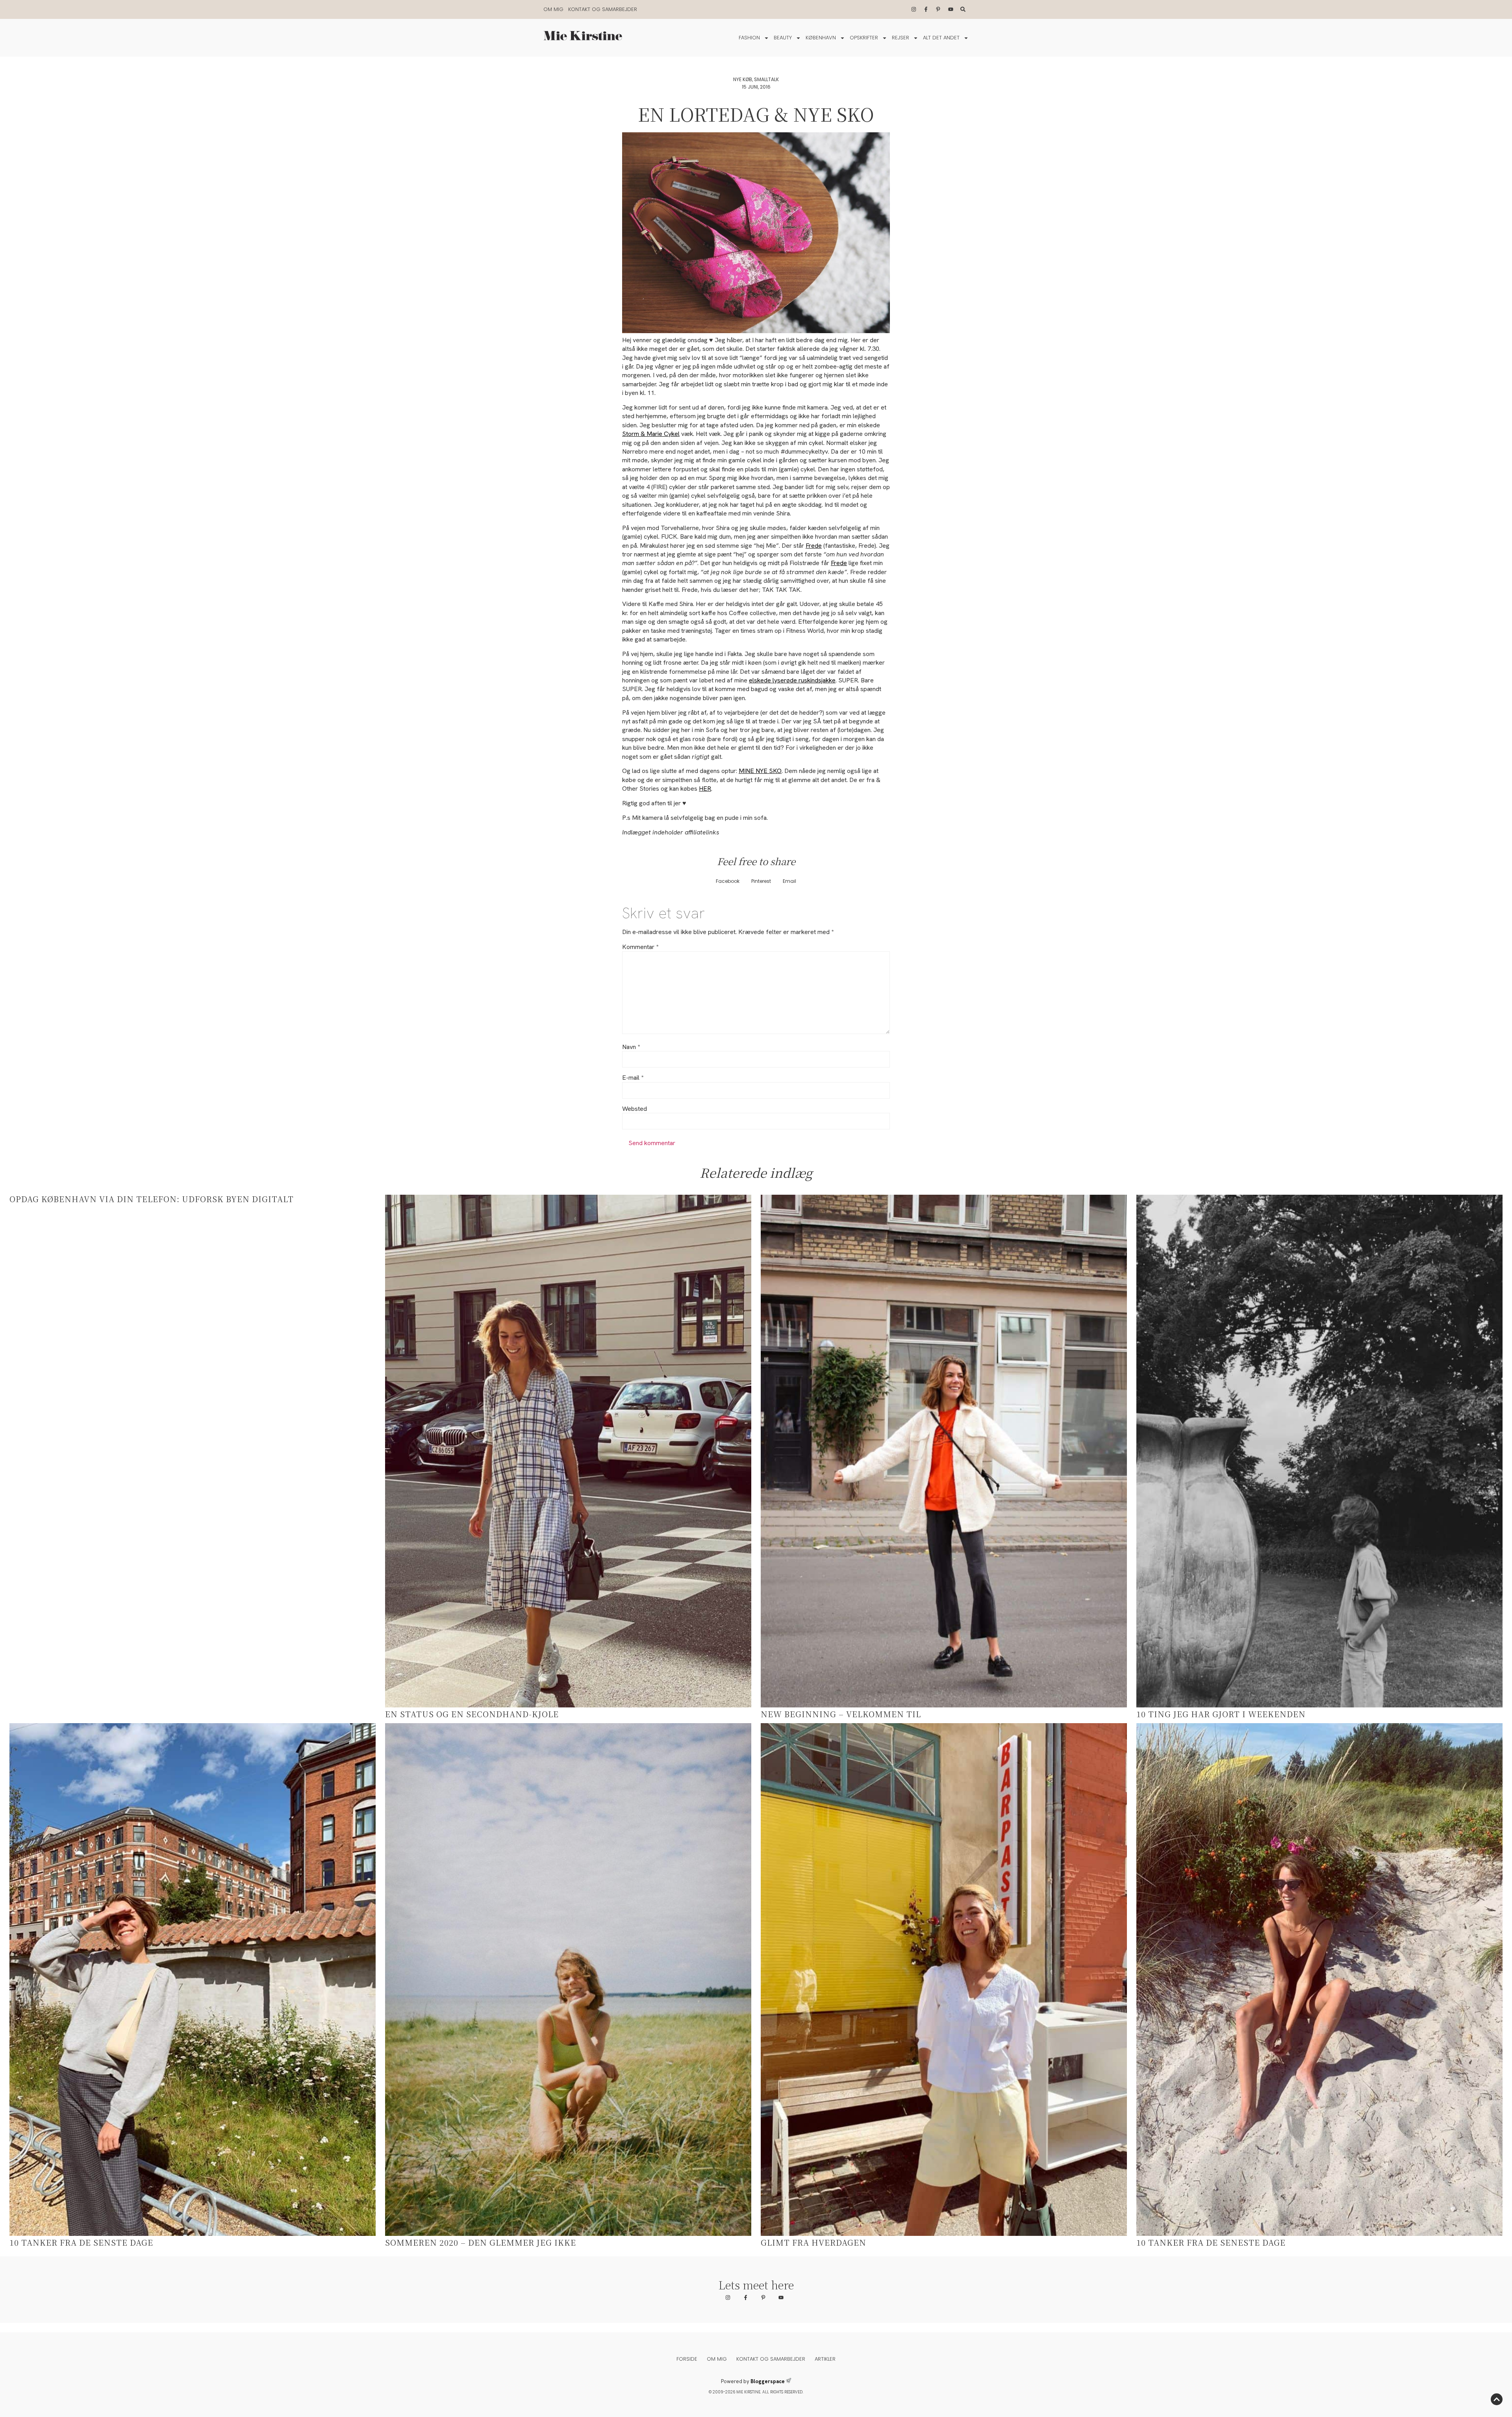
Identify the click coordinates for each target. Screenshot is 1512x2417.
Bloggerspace (768, 2381)
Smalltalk (766, 79)
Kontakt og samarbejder (603, 9)
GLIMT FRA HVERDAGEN (813, 2242)
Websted (635, 1109)
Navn (631, 1047)
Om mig (553, 9)
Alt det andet (941, 38)
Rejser (901, 38)
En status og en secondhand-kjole (472, 1714)
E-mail (633, 1078)
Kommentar (640, 947)
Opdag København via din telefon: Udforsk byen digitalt (152, 1199)
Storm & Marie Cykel (651, 434)
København (821, 38)
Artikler (825, 2359)
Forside (687, 2359)
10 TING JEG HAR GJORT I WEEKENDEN (1221, 1714)
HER (705, 789)
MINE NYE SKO (760, 771)
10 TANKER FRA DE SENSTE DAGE (81, 2242)
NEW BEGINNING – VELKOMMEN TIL (841, 1714)
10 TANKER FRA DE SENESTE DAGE (1211, 2242)
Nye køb (743, 79)
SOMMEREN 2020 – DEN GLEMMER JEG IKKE (481, 2242)
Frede (814, 546)
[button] (728, 881)
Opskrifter (864, 38)
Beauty (783, 38)
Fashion (749, 38)
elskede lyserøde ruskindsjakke (792, 680)
